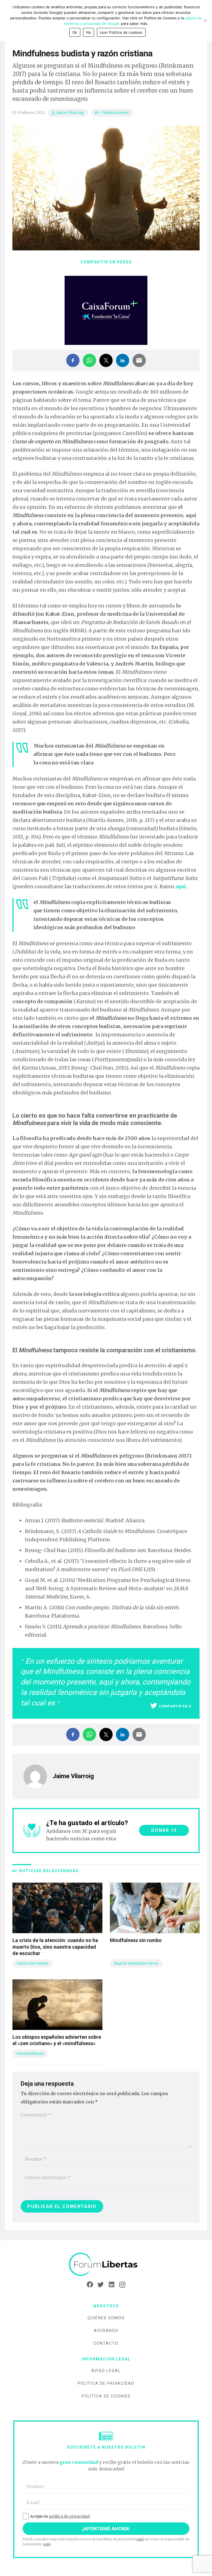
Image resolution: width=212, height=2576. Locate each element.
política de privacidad (69, 2516)
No (89, 32)
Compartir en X (175, 1706)
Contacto (106, 2343)
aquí (140, 2539)
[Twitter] (101, 2285)
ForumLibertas (30, 2054)
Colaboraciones (115, 113)
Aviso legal (106, 2371)
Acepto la (60, 2516)
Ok (75, 32)
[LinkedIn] (111, 2285)
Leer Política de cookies (121, 32)
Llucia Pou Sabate (33, 1963)
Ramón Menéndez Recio (136, 1963)
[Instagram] (122, 2285)
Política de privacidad (106, 2383)
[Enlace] (106, 2265)
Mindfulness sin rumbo (136, 1940)
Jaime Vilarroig (70, 113)
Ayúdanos (106, 2331)
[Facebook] (90, 2285)
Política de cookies (106, 2396)
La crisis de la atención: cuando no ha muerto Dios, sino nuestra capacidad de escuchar (55, 1947)
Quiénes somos (106, 2318)
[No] (205, 20)
